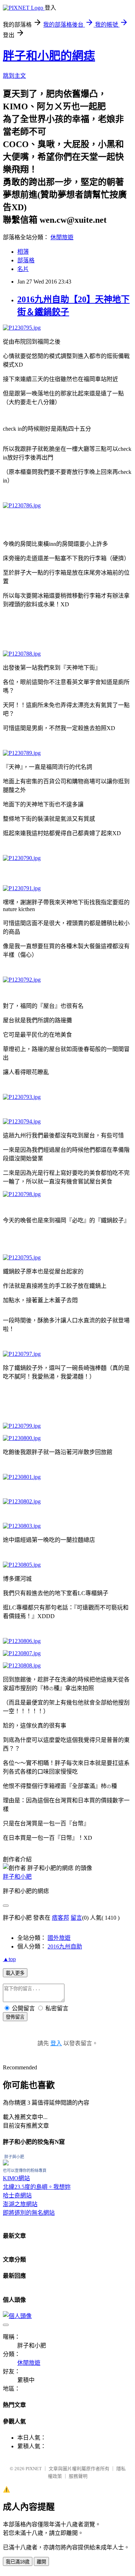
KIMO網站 (16, 2178)
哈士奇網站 (17, 2195)
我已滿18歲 (18, 2562)
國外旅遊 (59, 1938)
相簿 (23, 252)
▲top (9, 1959)
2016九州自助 (65, 1946)
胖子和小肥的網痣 (49, 56)
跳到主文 (14, 76)
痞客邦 (60, 1918)
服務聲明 (78, 2476)
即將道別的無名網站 (29, 2213)
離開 (41, 2562)
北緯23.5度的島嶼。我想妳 (37, 2187)
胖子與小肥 (14, 2157)
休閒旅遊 (62, 237)
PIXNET (34, 2469)
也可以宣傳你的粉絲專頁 (25, 2170)
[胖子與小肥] (6, 2163)
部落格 (26, 260)
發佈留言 (15, 2017)
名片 (23, 269)
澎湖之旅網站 (20, 2204)
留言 (76, 1918)
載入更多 (15, 1973)
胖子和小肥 (17, 1877)
